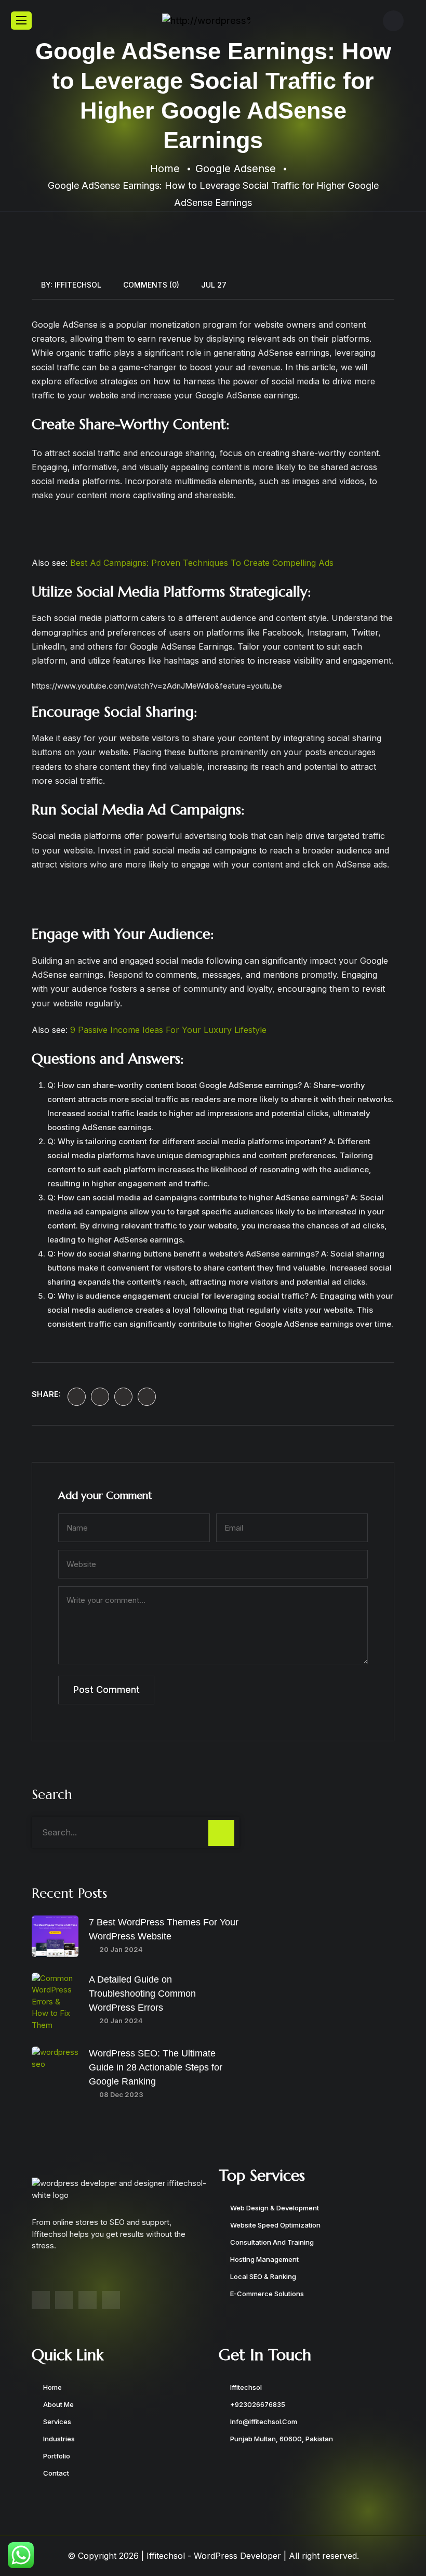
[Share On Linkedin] (123, 1397)
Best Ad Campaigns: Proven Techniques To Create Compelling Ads (202, 563)
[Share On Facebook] (77, 1397)
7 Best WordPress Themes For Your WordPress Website (164, 1929)
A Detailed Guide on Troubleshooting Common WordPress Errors (142, 1994)
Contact (56, 2473)
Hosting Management (264, 2259)
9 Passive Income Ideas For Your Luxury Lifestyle (168, 1030)
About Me (58, 2404)
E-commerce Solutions (267, 2294)
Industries (59, 2439)
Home (52, 2387)
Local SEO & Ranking (263, 2276)
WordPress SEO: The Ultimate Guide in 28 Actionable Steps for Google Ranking (156, 2067)
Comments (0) (151, 285)
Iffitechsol (78, 285)
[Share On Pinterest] (147, 1397)
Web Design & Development (275, 2208)
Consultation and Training (272, 2242)
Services (57, 2422)
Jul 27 (214, 285)
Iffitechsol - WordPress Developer (214, 2556)
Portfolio (57, 2456)
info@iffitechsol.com (264, 2422)
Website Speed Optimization (275, 2225)
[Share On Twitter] (100, 1397)
